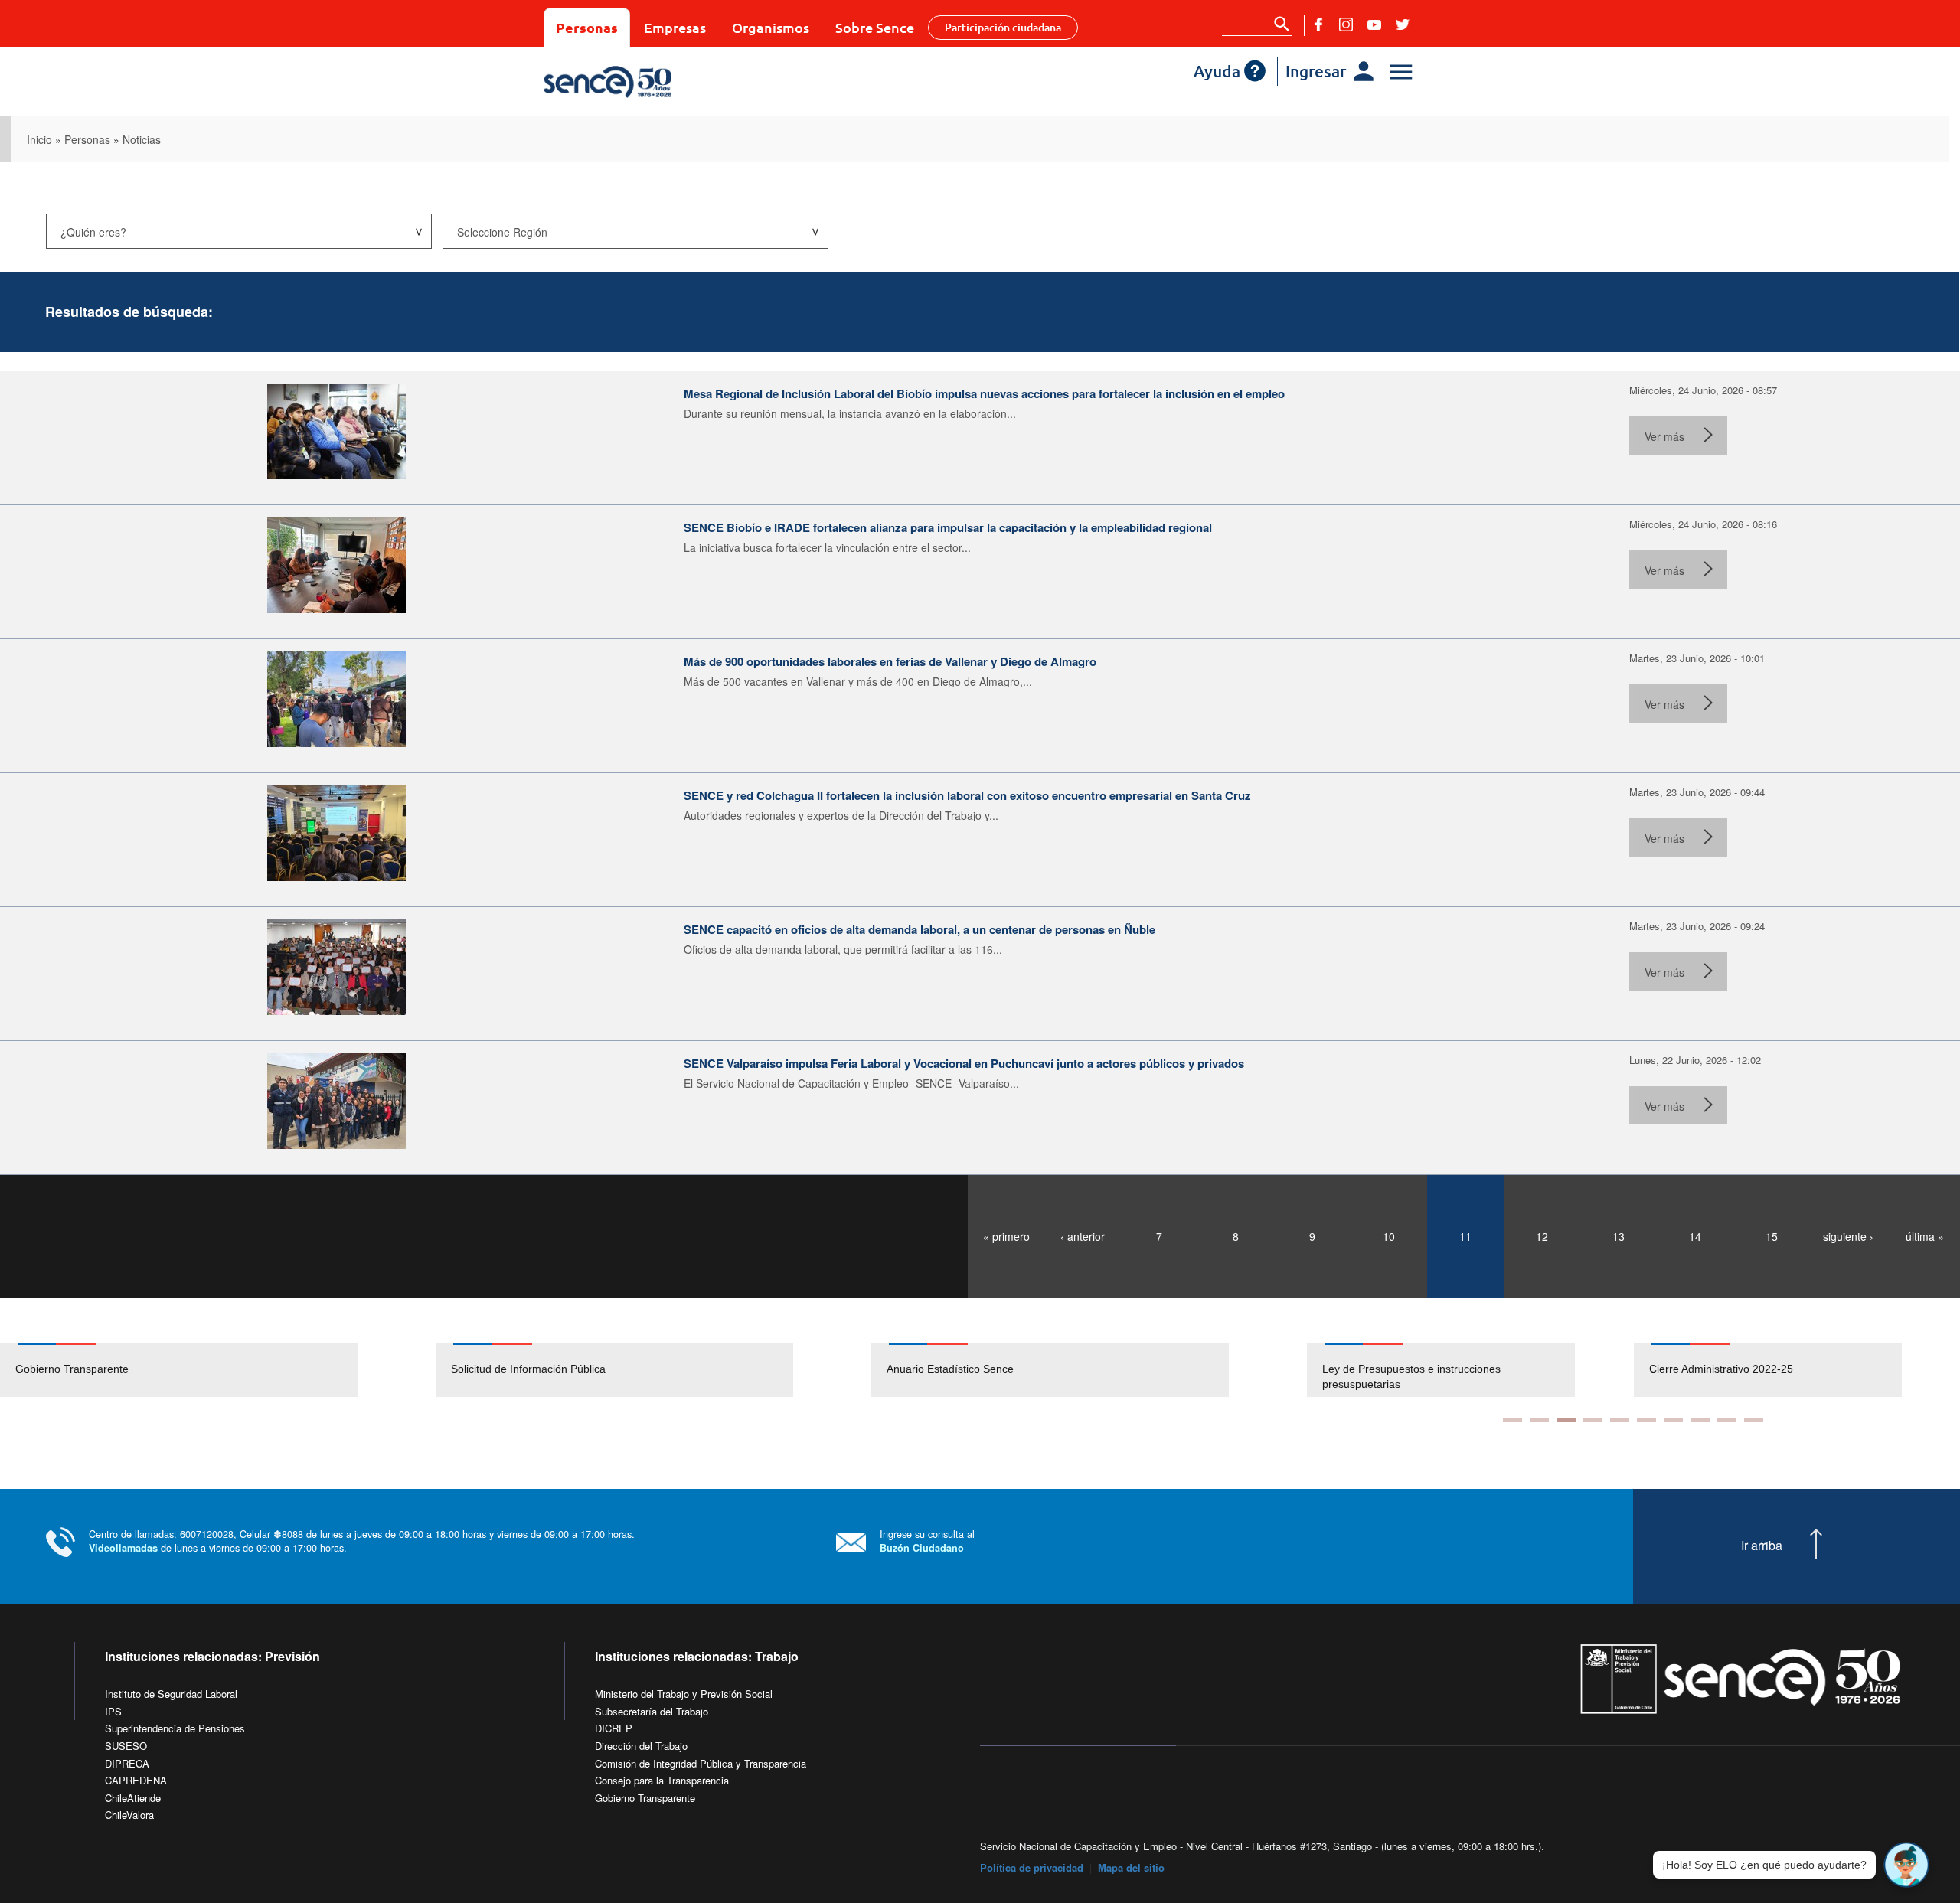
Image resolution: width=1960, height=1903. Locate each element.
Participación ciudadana (1003, 27)
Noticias (142, 139)
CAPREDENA (136, 1780)
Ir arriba (1762, 1546)
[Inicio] (653, 82)
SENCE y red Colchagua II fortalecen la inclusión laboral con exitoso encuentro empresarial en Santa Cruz (967, 795)
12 (1542, 1236)
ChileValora (129, 1815)
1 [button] (1512, 1420)
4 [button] (1593, 1420)
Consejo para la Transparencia (662, 1780)
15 (1772, 1236)
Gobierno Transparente (72, 1369)
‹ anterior (1083, 1236)
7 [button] (1673, 1420)
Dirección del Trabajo (641, 1746)
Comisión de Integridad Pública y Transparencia (701, 1763)
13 (1619, 1236)
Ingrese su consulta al (927, 1541)
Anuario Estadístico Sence (950, 1369)
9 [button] (1727, 1420)
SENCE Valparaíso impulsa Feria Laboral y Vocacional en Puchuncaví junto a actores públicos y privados (964, 1063)
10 (1389, 1236)
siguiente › (1848, 1236)
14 (1695, 1236)
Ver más (1664, 436)
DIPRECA (127, 1763)
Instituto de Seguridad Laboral (171, 1694)
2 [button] (1539, 1420)
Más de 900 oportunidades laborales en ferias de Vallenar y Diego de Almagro (890, 661)
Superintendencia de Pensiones (175, 1728)
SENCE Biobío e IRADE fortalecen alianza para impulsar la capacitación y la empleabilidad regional (948, 527)
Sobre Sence (875, 27)
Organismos (771, 27)
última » (1925, 1236)
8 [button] (1700, 1420)
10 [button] (1754, 1420)
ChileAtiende (133, 1798)
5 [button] (1620, 1420)
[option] (218, 1370)
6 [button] (1646, 1420)
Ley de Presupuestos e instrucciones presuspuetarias (1346, 1376)
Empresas (675, 27)
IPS (113, 1711)
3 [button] (1566, 1420)
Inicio (39, 139)
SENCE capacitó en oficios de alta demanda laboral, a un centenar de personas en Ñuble (920, 929)
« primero (1006, 1236)
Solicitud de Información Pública (528, 1369)
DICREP (614, 1728)
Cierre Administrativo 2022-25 (1655, 1369)
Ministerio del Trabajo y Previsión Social (684, 1694)
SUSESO (126, 1746)
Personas (587, 27)
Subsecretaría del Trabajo (652, 1711)
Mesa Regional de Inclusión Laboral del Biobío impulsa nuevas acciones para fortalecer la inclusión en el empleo (984, 393)
